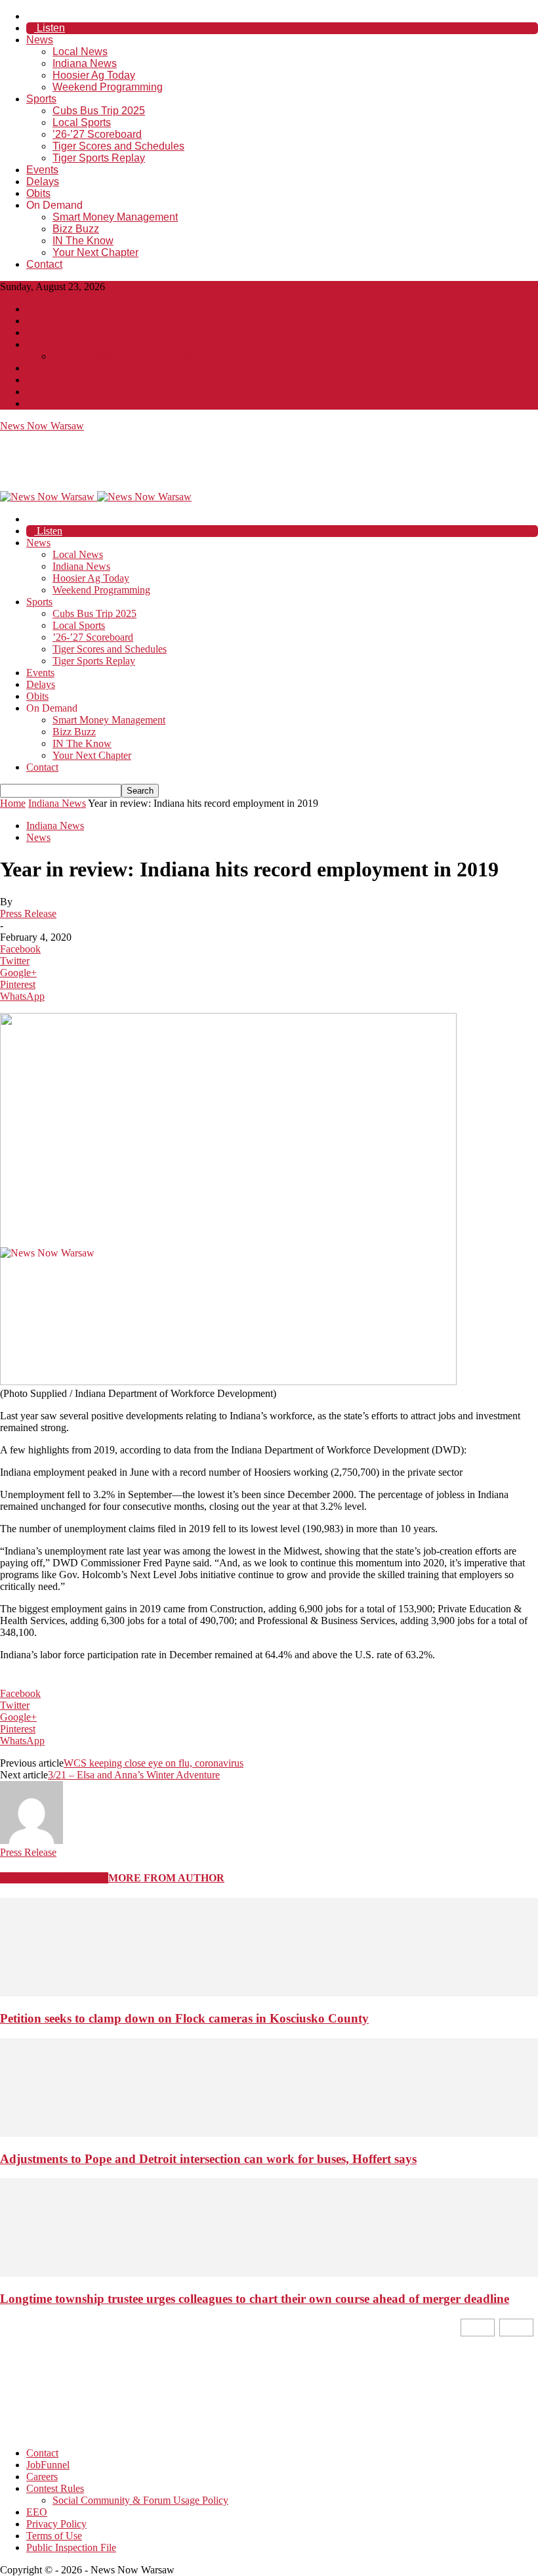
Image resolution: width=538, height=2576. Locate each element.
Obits (38, 193)
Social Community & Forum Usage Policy (140, 356)
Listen (50, 28)
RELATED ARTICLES (54, 1878)
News (40, 40)
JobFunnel (48, 321)
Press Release (28, 913)
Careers (42, 333)
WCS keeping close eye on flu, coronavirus (154, 1763)
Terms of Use (54, 392)
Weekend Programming (108, 87)
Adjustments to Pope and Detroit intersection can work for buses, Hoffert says (208, 2159)
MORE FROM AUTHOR (166, 1878)
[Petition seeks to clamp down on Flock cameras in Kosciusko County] (269, 1993)
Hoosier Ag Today (94, 75)
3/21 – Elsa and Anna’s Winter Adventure (134, 1775)
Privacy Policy (56, 380)
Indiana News (85, 63)
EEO (37, 368)
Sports (41, 99)
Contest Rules (55, 344)
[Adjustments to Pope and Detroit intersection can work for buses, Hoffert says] (269, 2133)
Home (13, 803)
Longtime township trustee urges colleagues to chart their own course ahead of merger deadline (255, 2299)
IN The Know (83, 241)
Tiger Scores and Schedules (118, 146)
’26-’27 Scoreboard (97, 134)
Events (42, 170)
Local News (80, 52)
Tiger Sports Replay (99, 158)
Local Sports (82, 122)
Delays (43, 182)
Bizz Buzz (76, 229)
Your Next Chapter (95, 252)
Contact (44, 264)
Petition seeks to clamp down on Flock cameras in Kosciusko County (184, 2018)
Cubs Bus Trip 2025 (99, 111)
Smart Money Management (115, 217)
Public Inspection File (71, 403)
